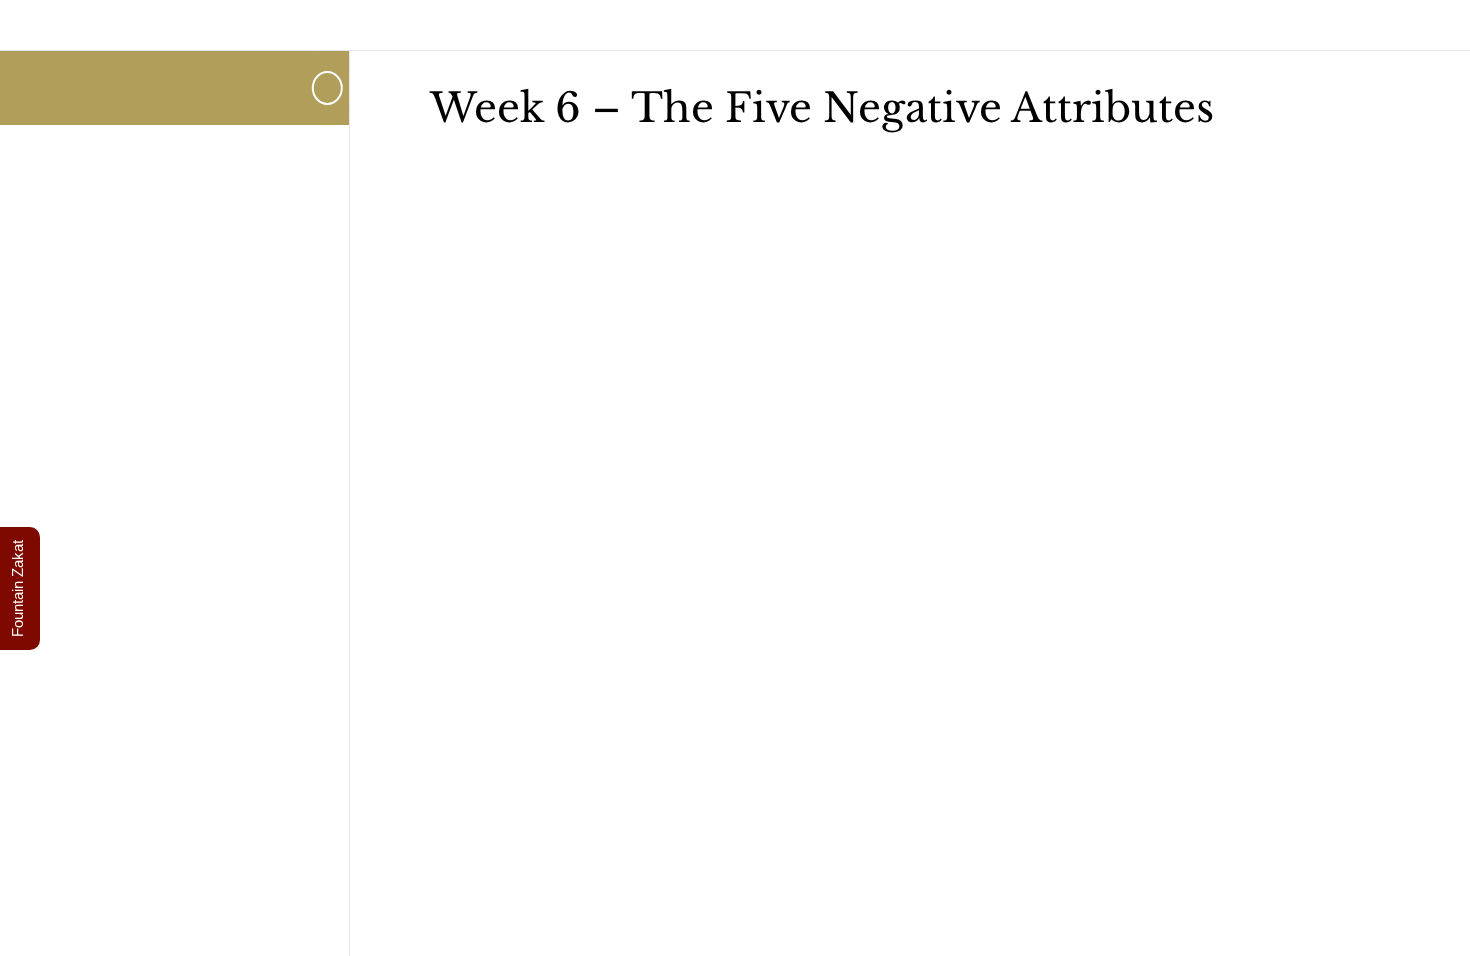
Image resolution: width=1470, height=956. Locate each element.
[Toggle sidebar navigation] (329, 87)
